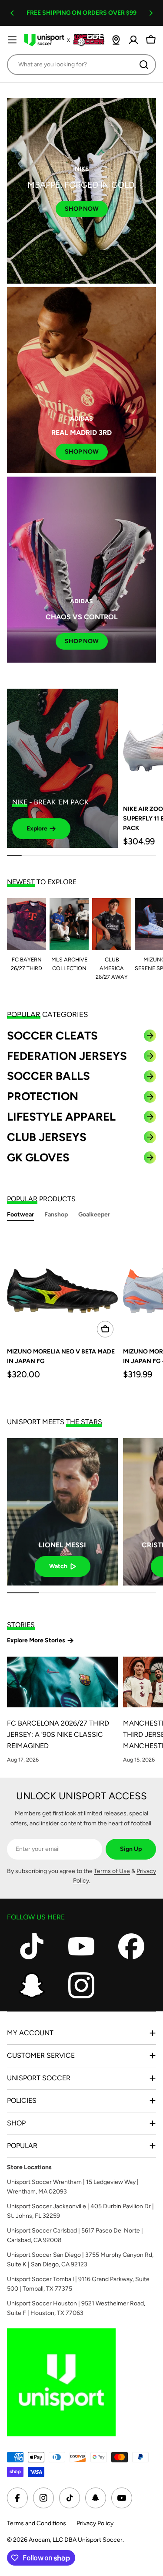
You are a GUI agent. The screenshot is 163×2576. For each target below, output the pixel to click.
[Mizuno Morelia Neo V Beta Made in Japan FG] (62, 1286)
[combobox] (81, 65)
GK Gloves (38, 1157)
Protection (43, 1096)
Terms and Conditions (37, 2523)
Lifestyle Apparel (61, 1117)
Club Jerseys (47, 1137)
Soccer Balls (48, 1076)
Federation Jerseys (67, 1056)
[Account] (133, 40)
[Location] (116, 40)
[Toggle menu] (12, 40)
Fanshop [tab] (56, 1214)
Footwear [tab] (20, 1214)
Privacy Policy (95, 2523)
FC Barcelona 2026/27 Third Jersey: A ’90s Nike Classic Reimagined (58, 1734)
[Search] (144, 65)
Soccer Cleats (52, 1036)
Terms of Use (112, 1871)
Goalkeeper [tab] (94, 1214)
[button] (12, 13)
